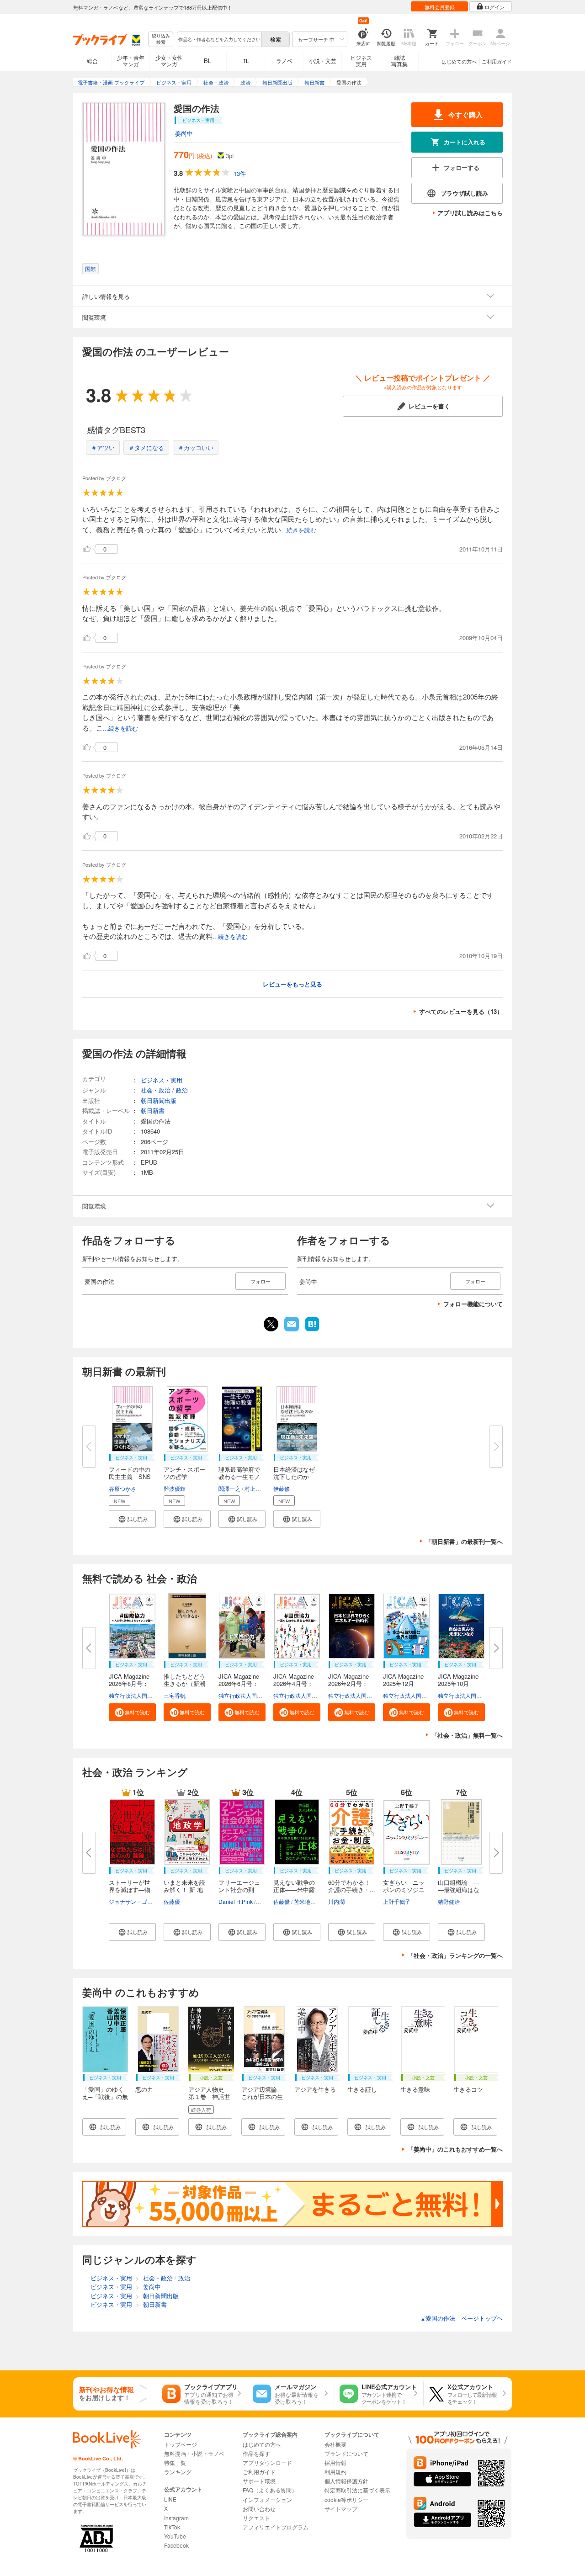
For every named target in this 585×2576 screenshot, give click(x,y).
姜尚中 (184, 133)
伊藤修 (282, 1488)
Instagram (176, 2518)
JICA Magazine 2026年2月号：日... (351, 1683)
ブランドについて (346, 2453)
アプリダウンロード (267, 2462)
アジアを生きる (315, 2089)
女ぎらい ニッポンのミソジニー (404, 1890)
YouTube (175, 2536)
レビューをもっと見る (292, 984)
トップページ (181, 2444)
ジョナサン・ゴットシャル (142, 1901)
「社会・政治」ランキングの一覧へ (455, 1955)
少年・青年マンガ (131, 61)
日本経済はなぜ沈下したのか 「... (294, 1476)
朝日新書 (153, 1110)
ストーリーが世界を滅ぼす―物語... (130, 1890)
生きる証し (362, 2089)
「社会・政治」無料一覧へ (467, 1735)
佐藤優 (172, 1901)
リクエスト (256, 2518)
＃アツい (103, 448)
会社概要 (335, 2444)
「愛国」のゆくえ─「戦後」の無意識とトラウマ (105, 2096)
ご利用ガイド (497, 61)
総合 (92, 61)
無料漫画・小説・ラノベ (194, 2453)
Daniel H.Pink (236, 1901)
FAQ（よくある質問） (270, 2490)
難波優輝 (175, 1488)
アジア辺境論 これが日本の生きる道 (262, 2096)
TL (246, 61)
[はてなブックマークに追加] (312, 1330)
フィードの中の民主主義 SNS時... (130, 1476)
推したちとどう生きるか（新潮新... (184, 1683)
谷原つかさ (122, 1488)
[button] (132, 1519)
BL (207, 61)
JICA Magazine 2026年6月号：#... (242, 1683)
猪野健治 (449, 1901)
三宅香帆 (175, 1695)
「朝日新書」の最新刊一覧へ (464, 1541)
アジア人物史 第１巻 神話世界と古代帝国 (209, 2096)
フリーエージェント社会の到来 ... (239, 1890)
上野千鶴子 (397, 1901)
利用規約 (335, 2472)
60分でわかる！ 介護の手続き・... (352, 1886)
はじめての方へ (459, 61)
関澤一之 (229, 1488)
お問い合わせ (259, 2509)
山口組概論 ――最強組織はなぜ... (459, 1890)
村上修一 (255, 1488)
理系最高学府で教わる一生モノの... (239, 1476)
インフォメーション (267, 2499)
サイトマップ (341, 2509)
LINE (170, 2499)
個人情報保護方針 (346, 2481)
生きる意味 (415, 2089)
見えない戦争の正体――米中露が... (294, 1890)
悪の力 (144, 2089)
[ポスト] (271, 1324)
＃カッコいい (196, 448)
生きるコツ (468, 2089)
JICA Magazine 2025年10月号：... (461, 1683)
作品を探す (256, 2453)
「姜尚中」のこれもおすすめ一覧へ (455, 2149)
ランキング (178, 2472)
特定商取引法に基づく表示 (357, 2490)
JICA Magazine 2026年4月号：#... (297, 1683)
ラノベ (284, 61)
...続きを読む (299, 530)
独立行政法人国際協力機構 (142, 1695)
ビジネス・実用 (162, 1080)
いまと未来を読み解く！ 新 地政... (184, 1890)
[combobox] (219, 39)
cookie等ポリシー (346, 2499)
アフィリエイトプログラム (276, 2527)
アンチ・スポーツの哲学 (184, 1473)
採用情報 (335, 2462)
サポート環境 (259, 2481)
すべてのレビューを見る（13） (461, 1011)
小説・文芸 (323, 61)
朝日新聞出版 (159, 1100)
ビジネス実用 (361, 61)
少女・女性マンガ (169, 61)
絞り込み (161, 39)
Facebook (176, 2545)
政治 (182, 1090)
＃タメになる (146, 448)
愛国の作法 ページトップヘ (462, 2318)
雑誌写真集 (399, 61)
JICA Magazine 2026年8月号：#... (132, 1683)
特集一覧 (175, 2462)
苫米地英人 (308, 1901)
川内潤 (336, 1901)
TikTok (172, 2527)
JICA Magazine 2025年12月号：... (406, 1683)
